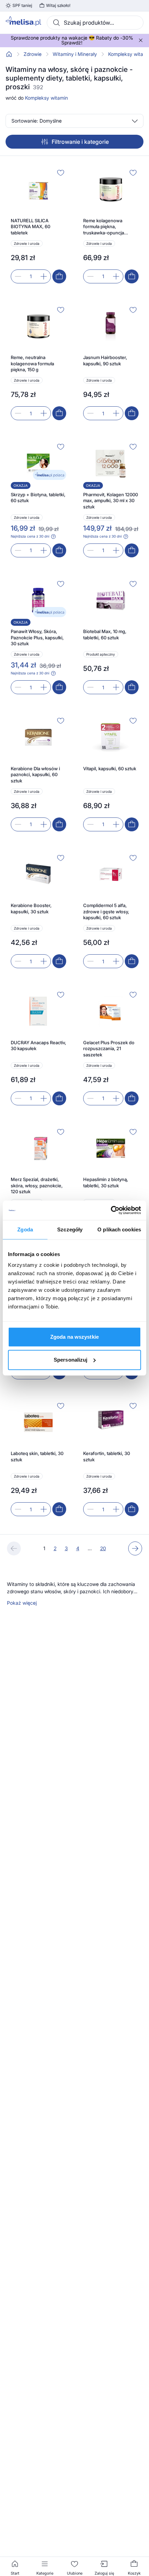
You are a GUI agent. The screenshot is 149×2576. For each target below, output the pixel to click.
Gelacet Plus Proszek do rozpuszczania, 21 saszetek (109, 1049)
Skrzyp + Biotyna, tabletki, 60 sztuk (38, 498)
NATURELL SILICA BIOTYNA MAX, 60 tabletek (30, 227)
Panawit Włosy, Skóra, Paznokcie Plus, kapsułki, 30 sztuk (37, 637)
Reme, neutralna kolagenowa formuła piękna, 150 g (32, 363)
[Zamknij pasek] (141, 40)
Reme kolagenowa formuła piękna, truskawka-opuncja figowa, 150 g (104, 227)
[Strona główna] (9, 54)
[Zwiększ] (44, 276)
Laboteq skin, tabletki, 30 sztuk (37, 1456)
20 (103, 1548)
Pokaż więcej (22, 1603)
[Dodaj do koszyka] (59, 276)
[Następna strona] (135, 1548)
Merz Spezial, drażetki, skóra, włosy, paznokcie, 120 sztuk (37, 1185)
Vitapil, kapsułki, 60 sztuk (110, 768)
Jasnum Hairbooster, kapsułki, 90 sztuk (105, 360)
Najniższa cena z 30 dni (30, 536)
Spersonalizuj (71, 1360)
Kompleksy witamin (46, 98)
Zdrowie (33, 54)
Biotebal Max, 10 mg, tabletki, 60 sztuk (105, 634)
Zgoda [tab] (25, 1229)
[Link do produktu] (38, 225)
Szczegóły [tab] (70, 1229)
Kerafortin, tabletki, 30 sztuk (107, 1456)
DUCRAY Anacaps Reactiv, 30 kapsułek (38, 1046)
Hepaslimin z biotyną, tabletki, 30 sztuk (106, 1182)
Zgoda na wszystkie (74, 1337)
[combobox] (95, 23)
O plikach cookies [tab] (119, 1229)
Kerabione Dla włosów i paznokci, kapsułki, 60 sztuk (35, 775)
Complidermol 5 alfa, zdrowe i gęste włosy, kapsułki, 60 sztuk (106, 911)
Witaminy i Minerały (75, 54)
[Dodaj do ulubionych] (61, 173)
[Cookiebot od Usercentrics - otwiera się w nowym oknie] (111, 1210)
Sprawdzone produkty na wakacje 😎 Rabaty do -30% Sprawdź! (72, 40)
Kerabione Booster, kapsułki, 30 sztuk (31, 908)
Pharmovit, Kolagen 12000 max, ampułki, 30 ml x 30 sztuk (111, 501)
